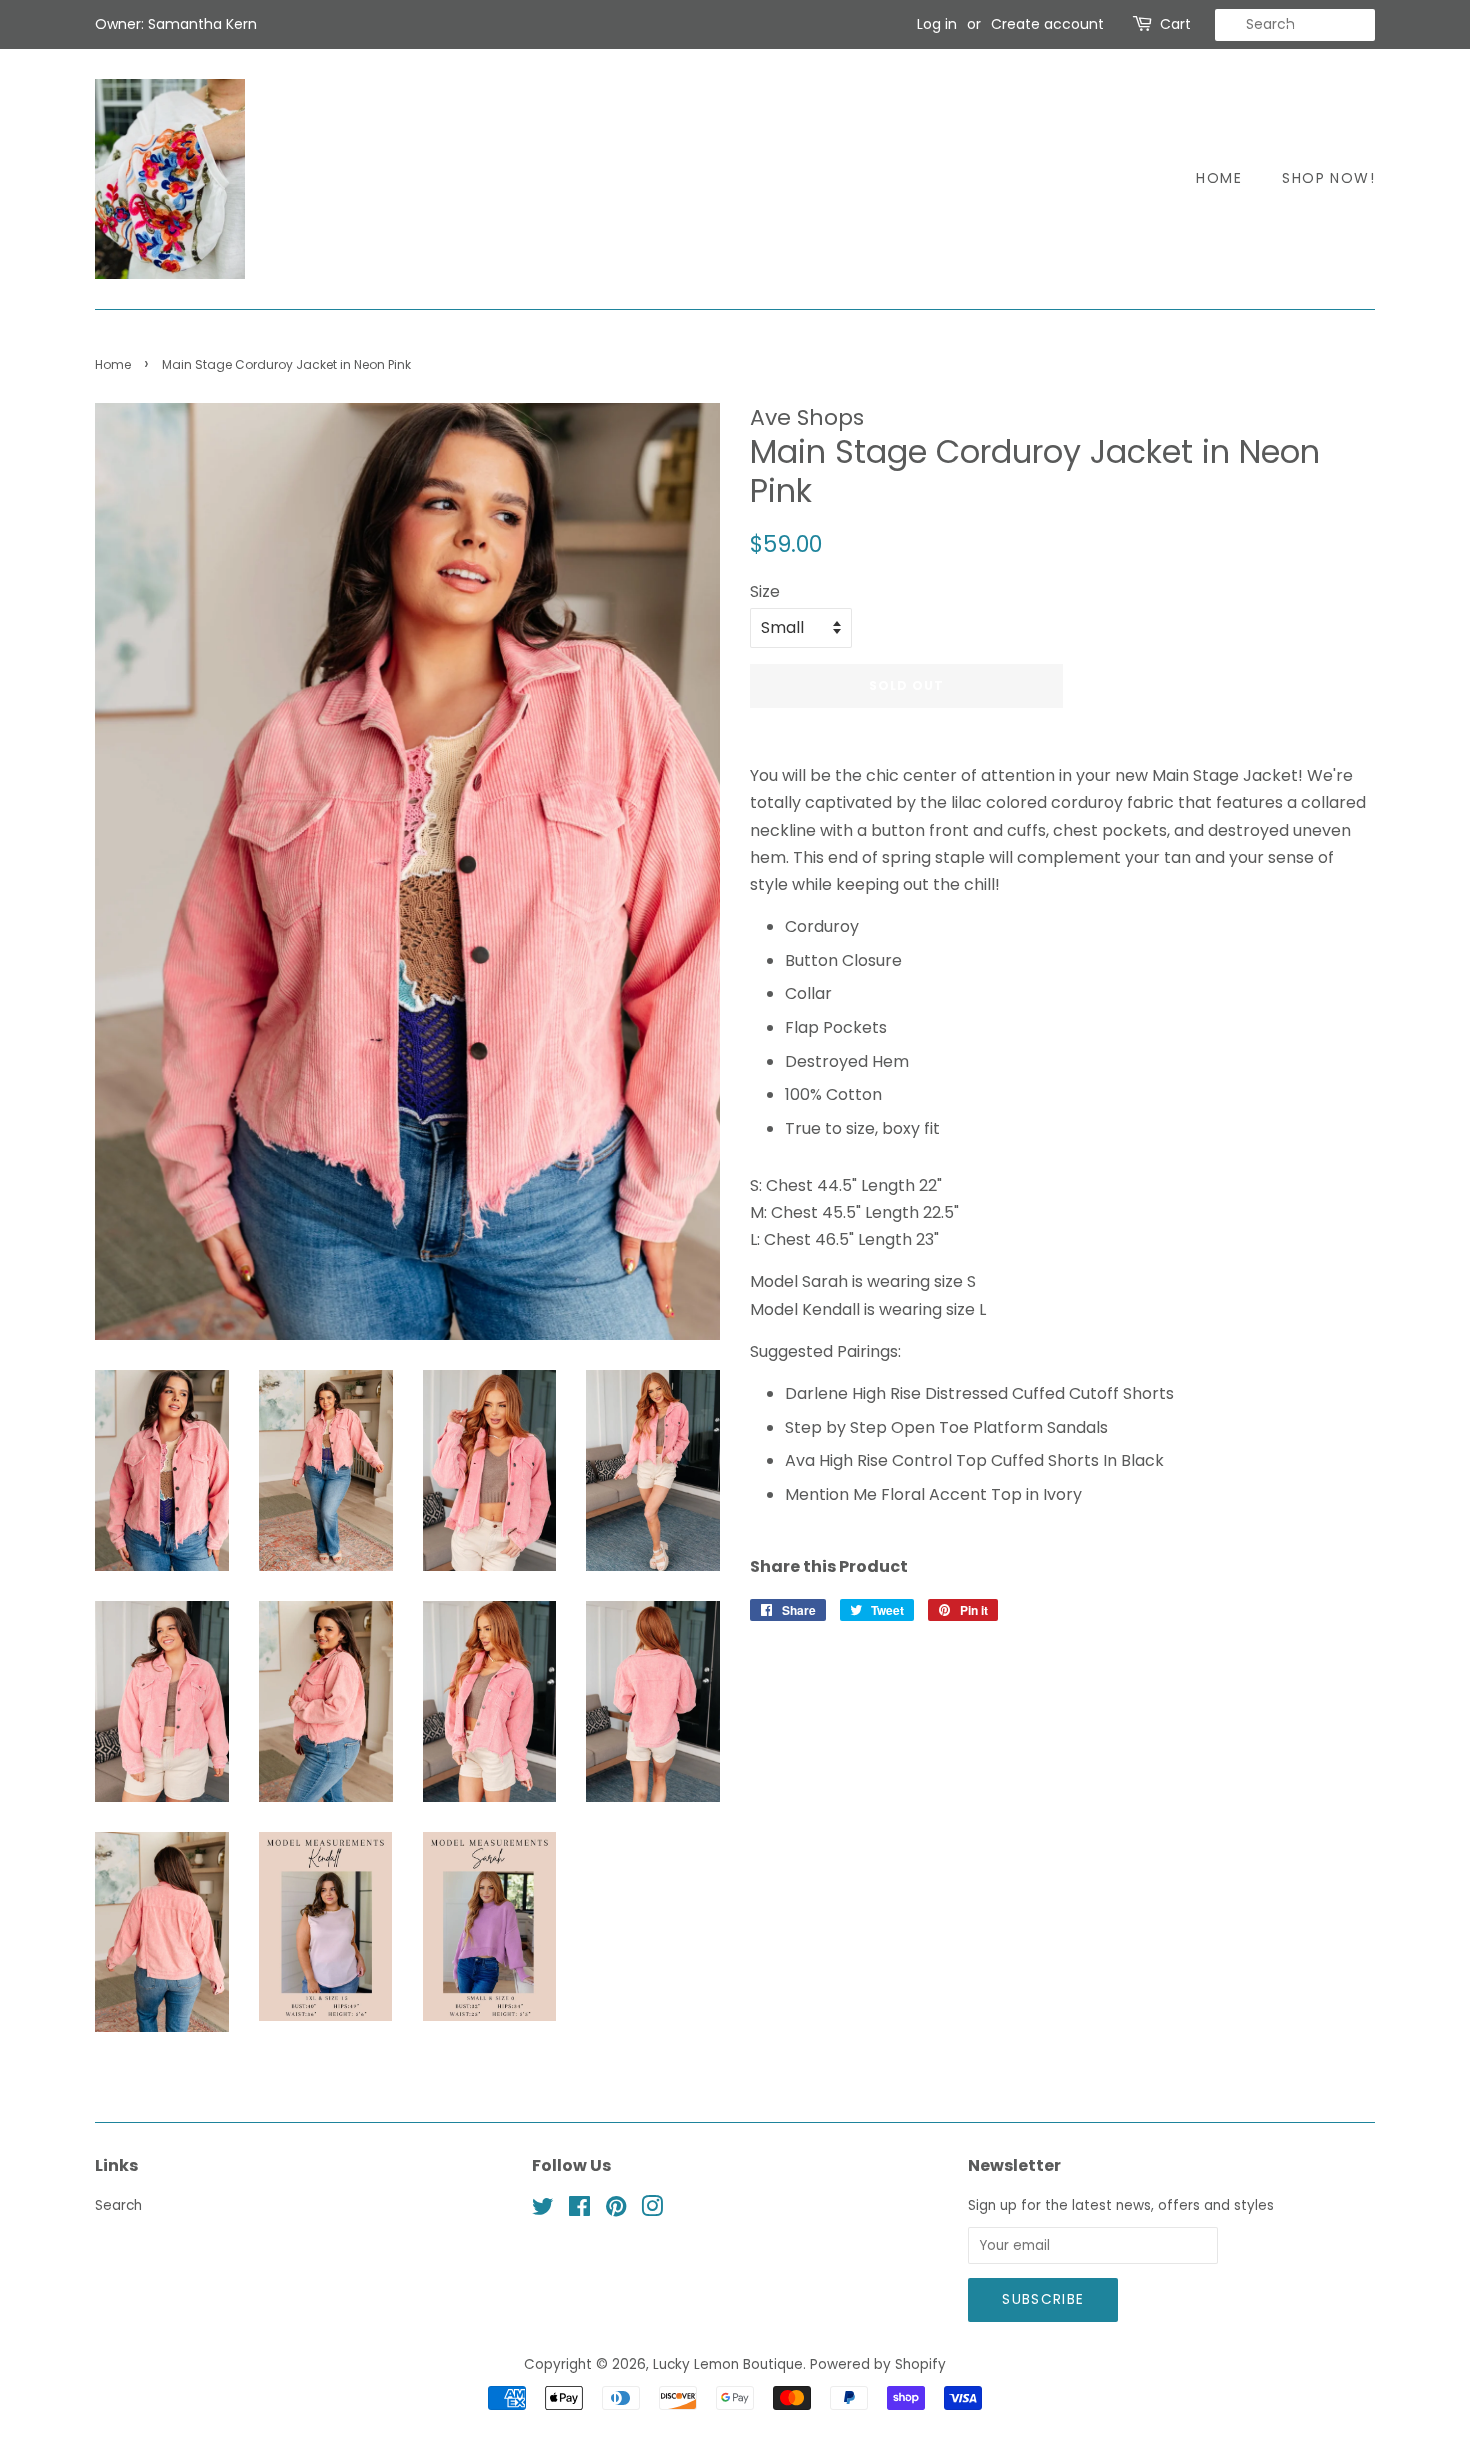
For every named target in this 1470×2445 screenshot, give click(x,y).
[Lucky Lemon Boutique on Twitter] (543, 2210)
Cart (1175, 24)
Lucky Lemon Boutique (728, 2364)
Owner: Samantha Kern (176, 24)
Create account (1047, 24)
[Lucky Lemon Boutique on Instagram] (652, 2210)
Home (1219, 178)
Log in (937, 24)
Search (118, 2205)
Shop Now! (1328, 178)
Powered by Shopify (878, 2364)
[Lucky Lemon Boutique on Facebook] (579, 2210)
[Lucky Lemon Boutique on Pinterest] (616, 2210)
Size (765, 591)
